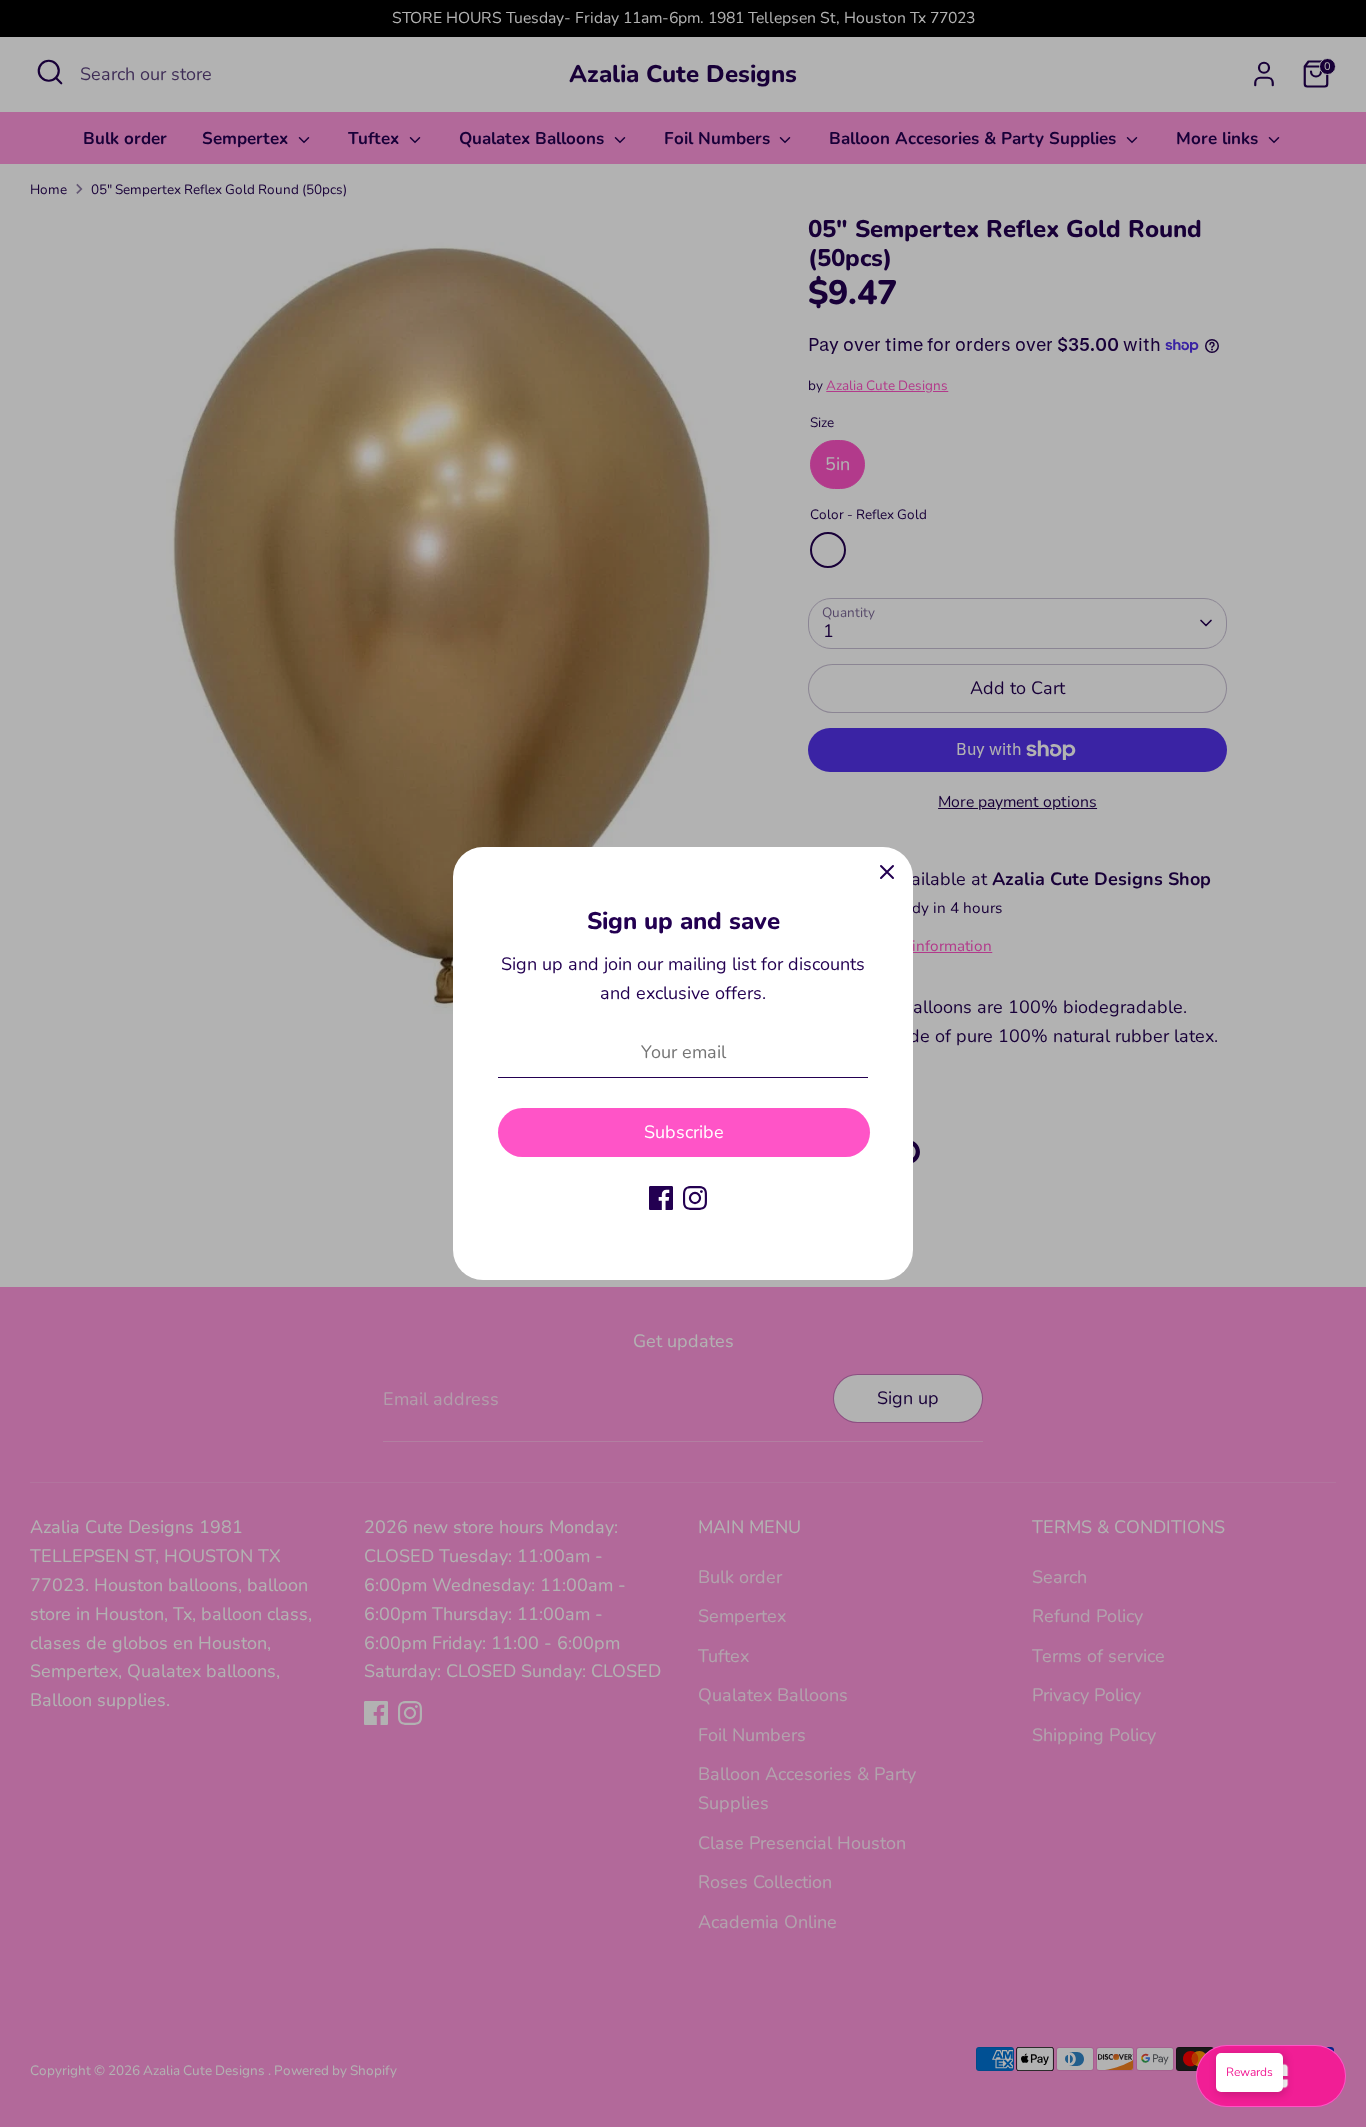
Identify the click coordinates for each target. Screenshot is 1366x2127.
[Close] (887, 873)
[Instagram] (695, 1198)
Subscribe (684, 1132)
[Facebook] (661, 1198)
